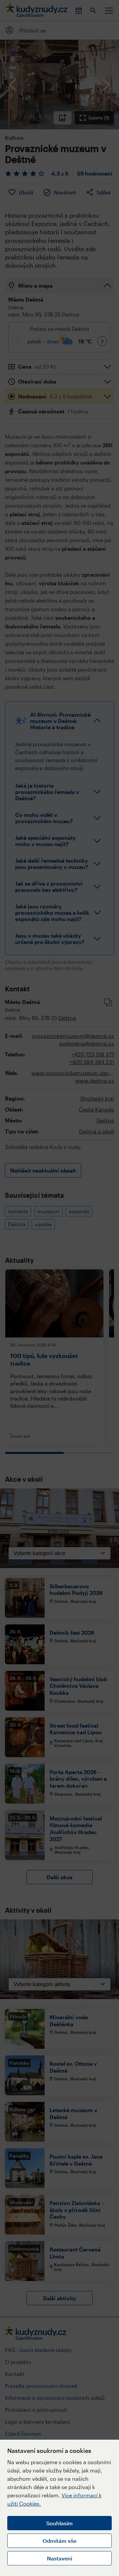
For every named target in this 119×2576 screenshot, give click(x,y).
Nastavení (59, 2558)
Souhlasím (59, 2523)
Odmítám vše (59, 2541)
